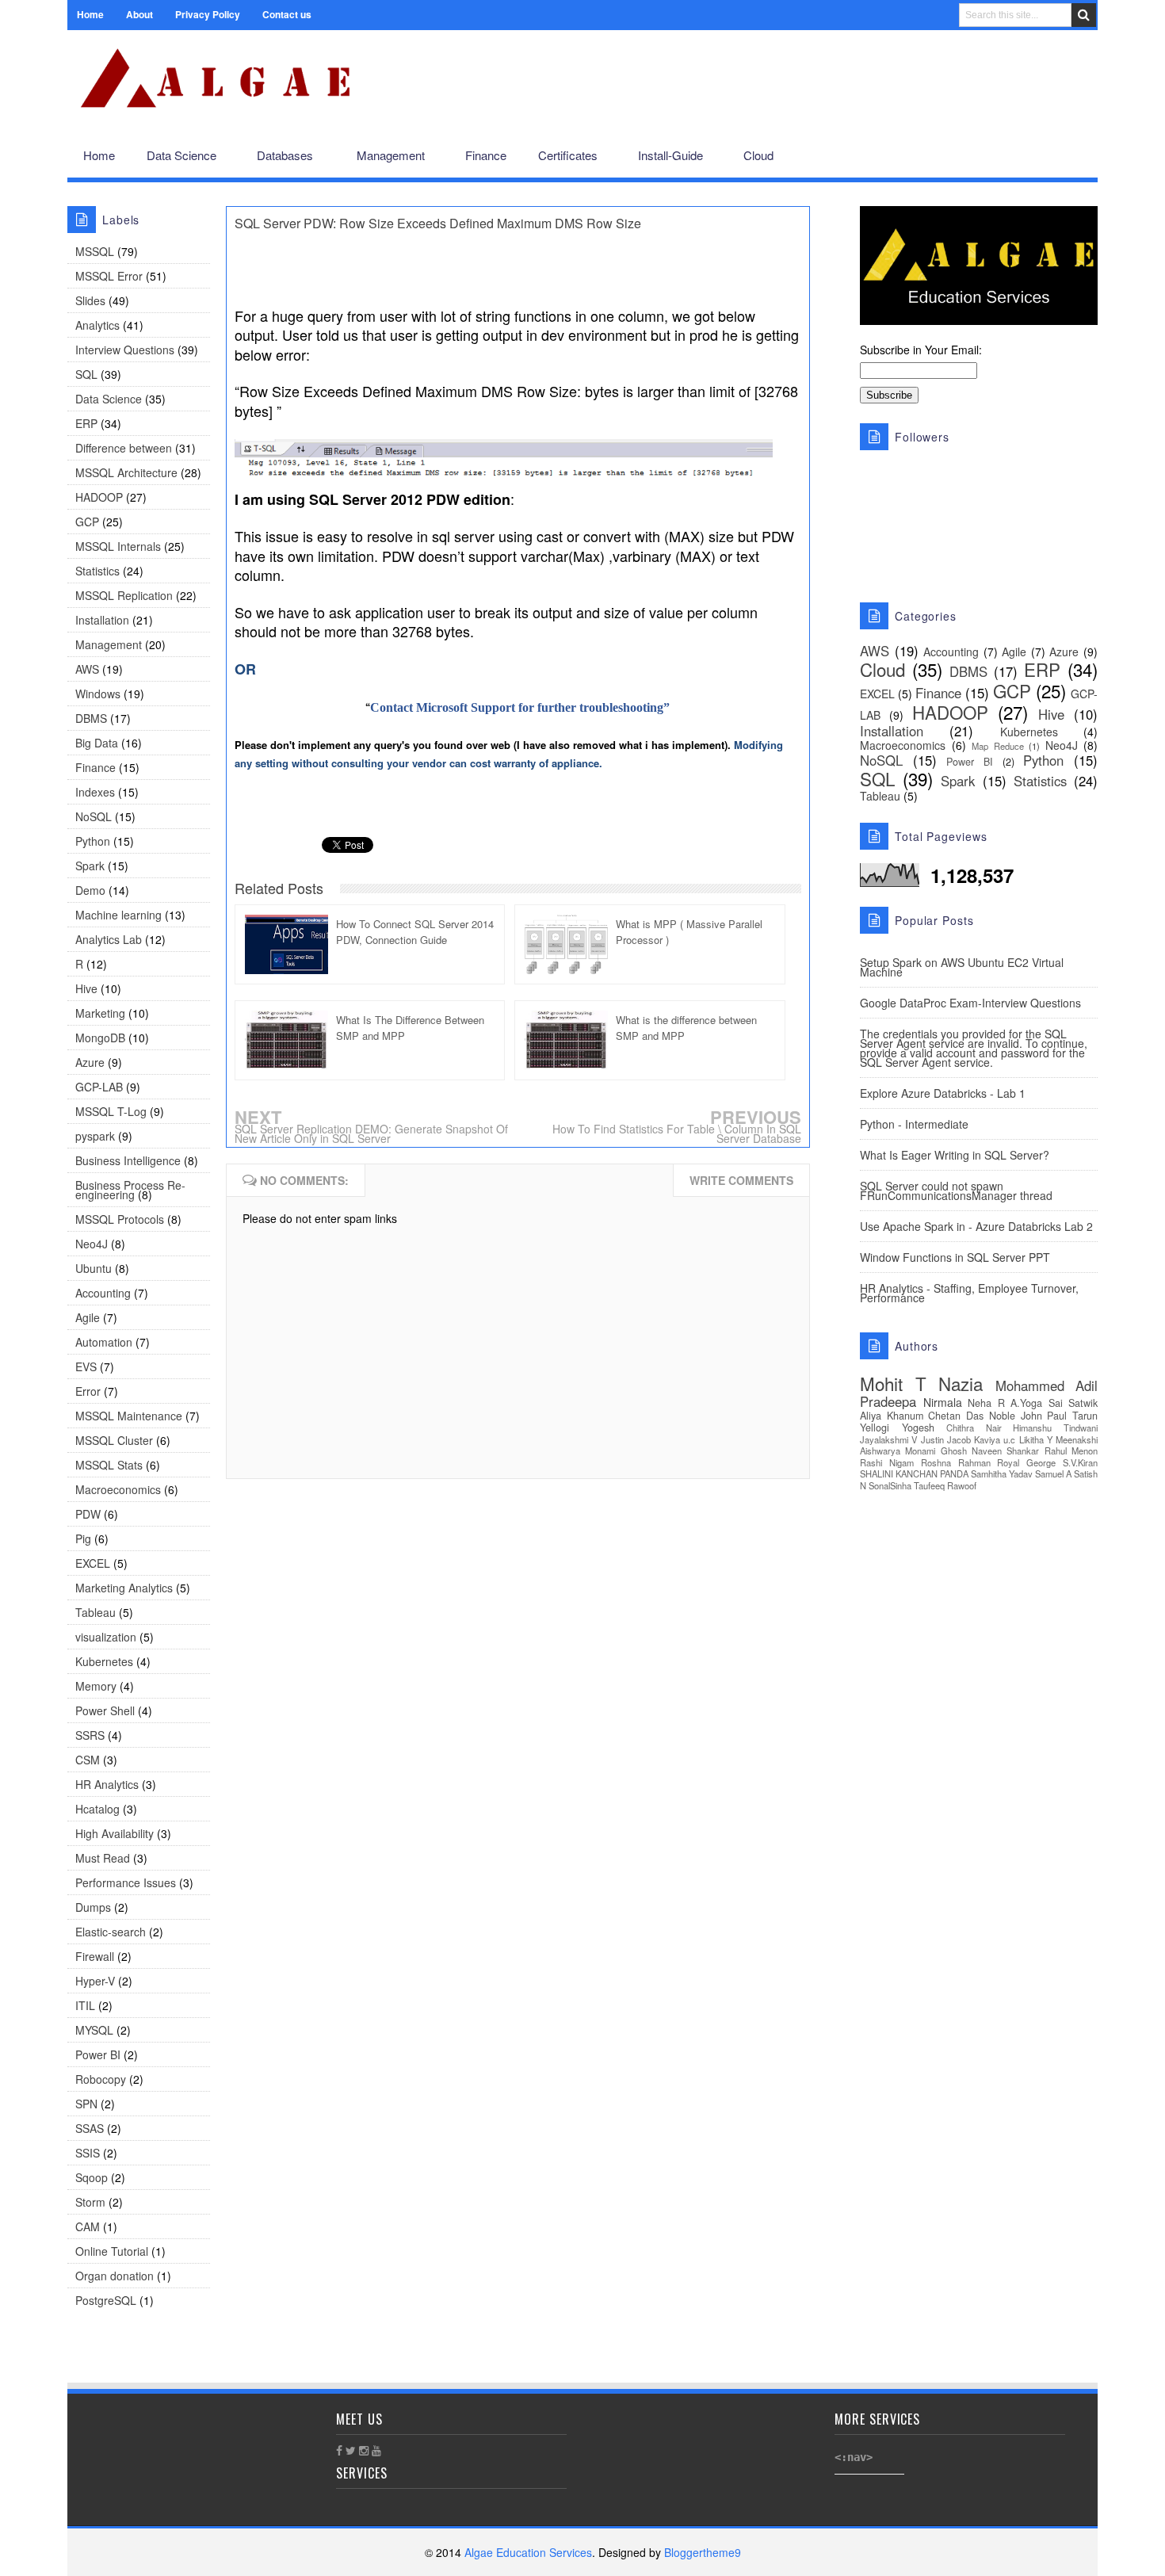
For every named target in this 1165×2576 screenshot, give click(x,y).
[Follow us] (1024, 156)
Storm (90, 2202)
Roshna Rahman (956, 1462)
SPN (86, 2104)
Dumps (93, 1907)
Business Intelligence (128, 1160)
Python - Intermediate (914, 1124)
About (139, 14)
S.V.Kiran (1080, 1462)
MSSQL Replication (124, 595)
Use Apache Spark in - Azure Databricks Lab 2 (976, 1226)
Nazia (961, 1383)
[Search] (1084, 15)
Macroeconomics (118, 1489)
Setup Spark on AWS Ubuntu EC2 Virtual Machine (962, 967)
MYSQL (94, 2030)
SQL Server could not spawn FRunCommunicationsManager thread (956, 1191)
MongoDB (100, 1038)
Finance (95, 767)
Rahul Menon (1071, 1450)
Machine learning (118, 915)
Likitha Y (1036, 1439)
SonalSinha (890, 1485)
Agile (88, 1317)
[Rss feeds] (1076, 156)
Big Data (97, 743)
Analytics (97, 325)
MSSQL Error (109, 276)
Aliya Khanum (892, 1416)
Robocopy (101, 2079)
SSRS (90, 1735)
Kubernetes (104, 1661)
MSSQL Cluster (114, 1440)
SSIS (88, 2153)
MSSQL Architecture (126, 472)
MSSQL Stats (109, 1465)
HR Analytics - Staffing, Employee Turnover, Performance (969, 1293)
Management (109, 644)
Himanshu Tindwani (1055, 1428)
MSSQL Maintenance (129, 1416)
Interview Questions (125, 350)
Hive (86, 988)
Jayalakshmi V (888, 1439)
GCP (87, 522)
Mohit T (893, 1383)
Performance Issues (126, 1882)
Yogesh (918, 1428)
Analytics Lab (109, 939)
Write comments (741, 1180)
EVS (86, 1366)
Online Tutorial (112, 2251)
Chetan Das (956, 1416)
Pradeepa (888, 1401)
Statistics (97, 571)
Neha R (986, 1403)
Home (90, 14)
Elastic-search (111, 1932)
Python (93, 841)
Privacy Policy (208, 14)
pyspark (95, 1136)
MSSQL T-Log (111, 1111)
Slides (90, 300)
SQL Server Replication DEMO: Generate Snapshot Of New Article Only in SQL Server (371, 1133)
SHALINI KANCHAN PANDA (914, 1473)
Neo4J (92, 1244)
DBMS (91, 718)
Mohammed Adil (1047, 1385)
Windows (98, 694)
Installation (102, 620)
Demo (90, 890)
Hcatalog (97, 1809)
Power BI (98, 2054)
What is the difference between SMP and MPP (686, 1028)
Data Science (109, 399)
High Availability (115, 1833)
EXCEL (93, 1563)
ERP (86, 423)
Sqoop (92, 2177)
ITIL (85, 2005)
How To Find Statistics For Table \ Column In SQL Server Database (677, 1133)
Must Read (103, 1858)
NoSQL (94, 816)
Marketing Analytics (124, 1588)
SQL (86, 374)
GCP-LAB (99, 1087)
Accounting (103, 1293)
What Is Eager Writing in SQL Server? (955, 1155)
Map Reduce (998, 746)
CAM (88, 2226)
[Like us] (999, 156)
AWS (87, 669)
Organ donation (115, 2276)
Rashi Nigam (887, 1462)
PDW (88, 1514)
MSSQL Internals (118, 546)
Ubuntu (94, 1268)
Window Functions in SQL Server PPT (955, 1257)
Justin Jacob (946, 1439)
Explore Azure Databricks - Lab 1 (943, 1093)
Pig (83, 1538)
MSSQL (95, 251)
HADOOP (99, 497)
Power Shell (105, 1710)
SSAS (90, 2128)
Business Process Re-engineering (130, 1190)
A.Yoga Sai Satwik (1054, 1403)
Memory (96, 1686)
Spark (90, 866)
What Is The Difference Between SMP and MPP (410, 1028)
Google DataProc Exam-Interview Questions (970, 1003)
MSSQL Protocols (120, 1219)
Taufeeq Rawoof (945, 1485)
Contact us (287, 14)
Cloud (882, 669)
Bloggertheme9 (703, 2552)
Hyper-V (95, 1981)
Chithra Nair (974, 1428)
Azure (90, 1062)
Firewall (95, 1956)
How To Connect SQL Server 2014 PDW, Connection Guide (415, 932)
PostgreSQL (106, 2300)
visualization (106, 1637)
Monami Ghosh (936, 1450)
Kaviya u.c (995, 1439)
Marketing (100, 1013)
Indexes (95, 792)
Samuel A (1053, 1473)
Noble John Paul (1028, 1416)
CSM (88, 1760)
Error (88, 1391)
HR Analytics (107, 1784)
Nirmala (943, 1402)
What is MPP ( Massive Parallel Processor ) (689, 932)
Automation (104, 1342)
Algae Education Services (85, 49)
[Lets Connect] (1050, 156)
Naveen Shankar (1005, 1450)
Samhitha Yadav (1002, 1473)
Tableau (95, 1612)
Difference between (124, 448)
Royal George (1026, 1462)
